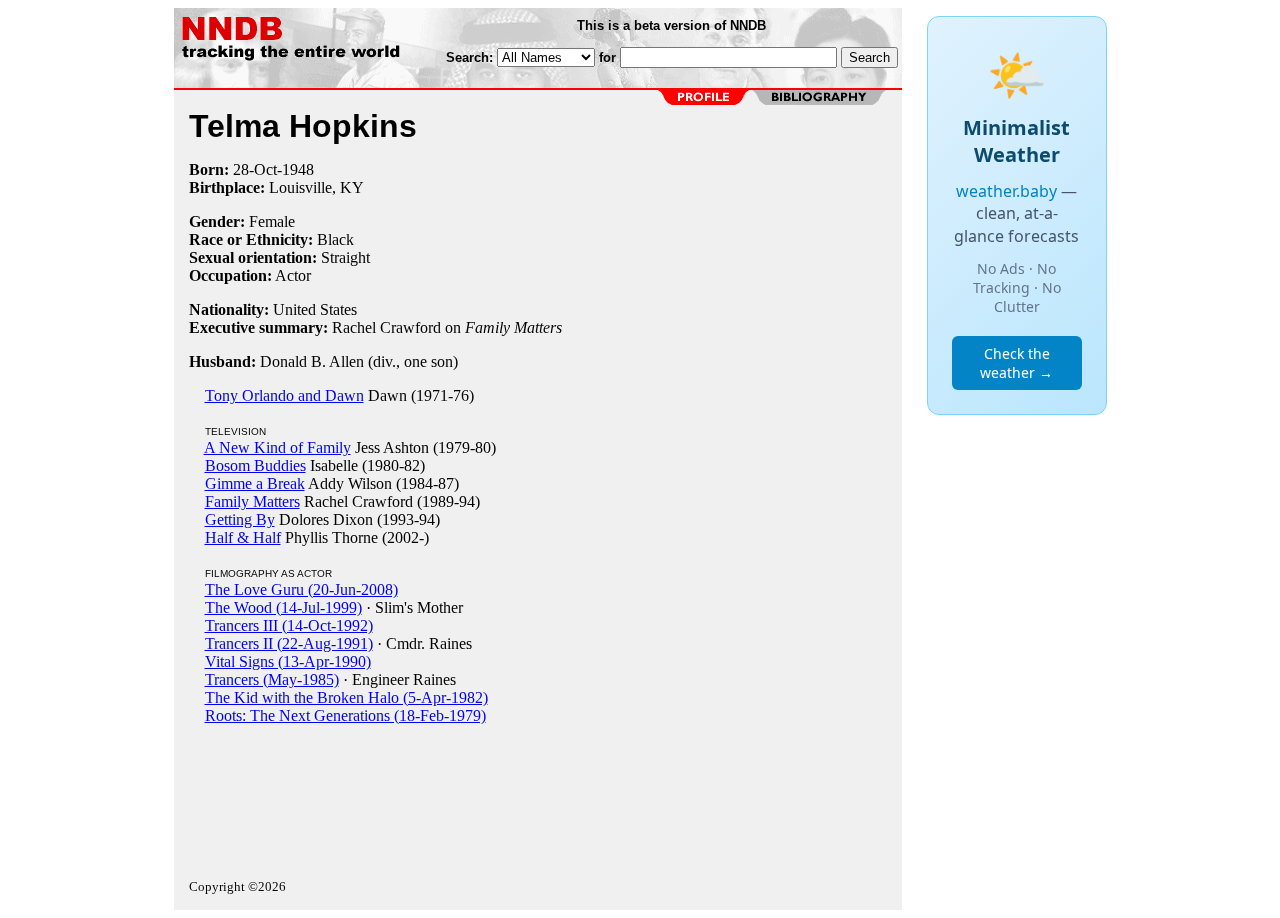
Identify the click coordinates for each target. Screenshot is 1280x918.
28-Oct (255, 169)
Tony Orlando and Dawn (284, 395)
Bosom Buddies (255, 465)
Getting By (240, 519)
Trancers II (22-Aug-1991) (289, 643)
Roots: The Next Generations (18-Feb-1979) (345, 715)
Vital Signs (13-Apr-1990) (288, 661)
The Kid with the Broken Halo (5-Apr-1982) (346, 697)
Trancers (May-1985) (272, 679)
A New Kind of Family (277, 447)
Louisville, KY (316, 187)
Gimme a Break (255, 483)
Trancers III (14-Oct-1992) (289, 625)
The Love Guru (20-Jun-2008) (301, 589)
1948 (298, 169)
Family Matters (252, 501)
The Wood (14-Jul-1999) (283, 607)
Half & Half (243, 537)
